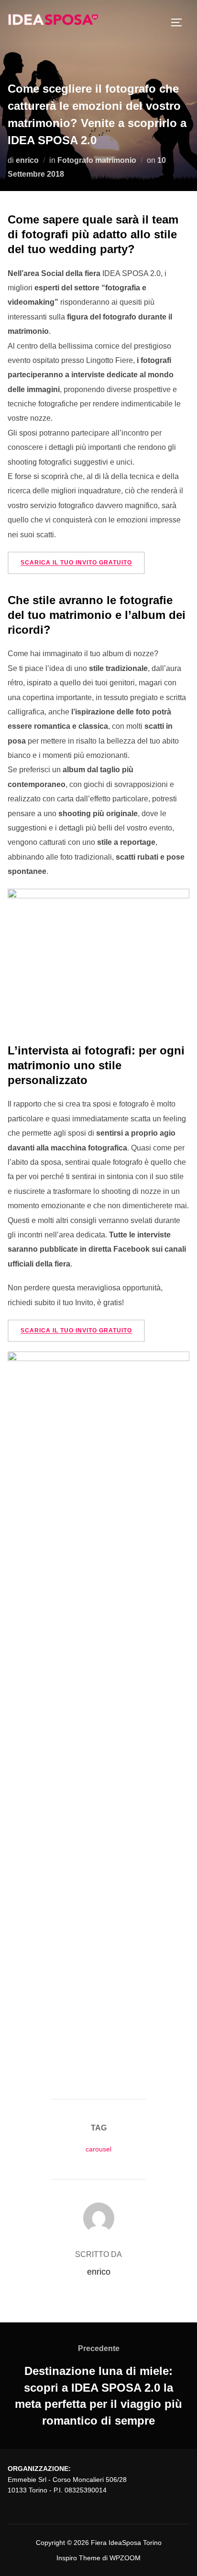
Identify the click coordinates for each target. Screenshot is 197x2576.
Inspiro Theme (78, 2558)
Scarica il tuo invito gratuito (76, 563)
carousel (98, 2149)
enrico (27, 160)
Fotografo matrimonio (97, 160)
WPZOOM (125, 2558)
